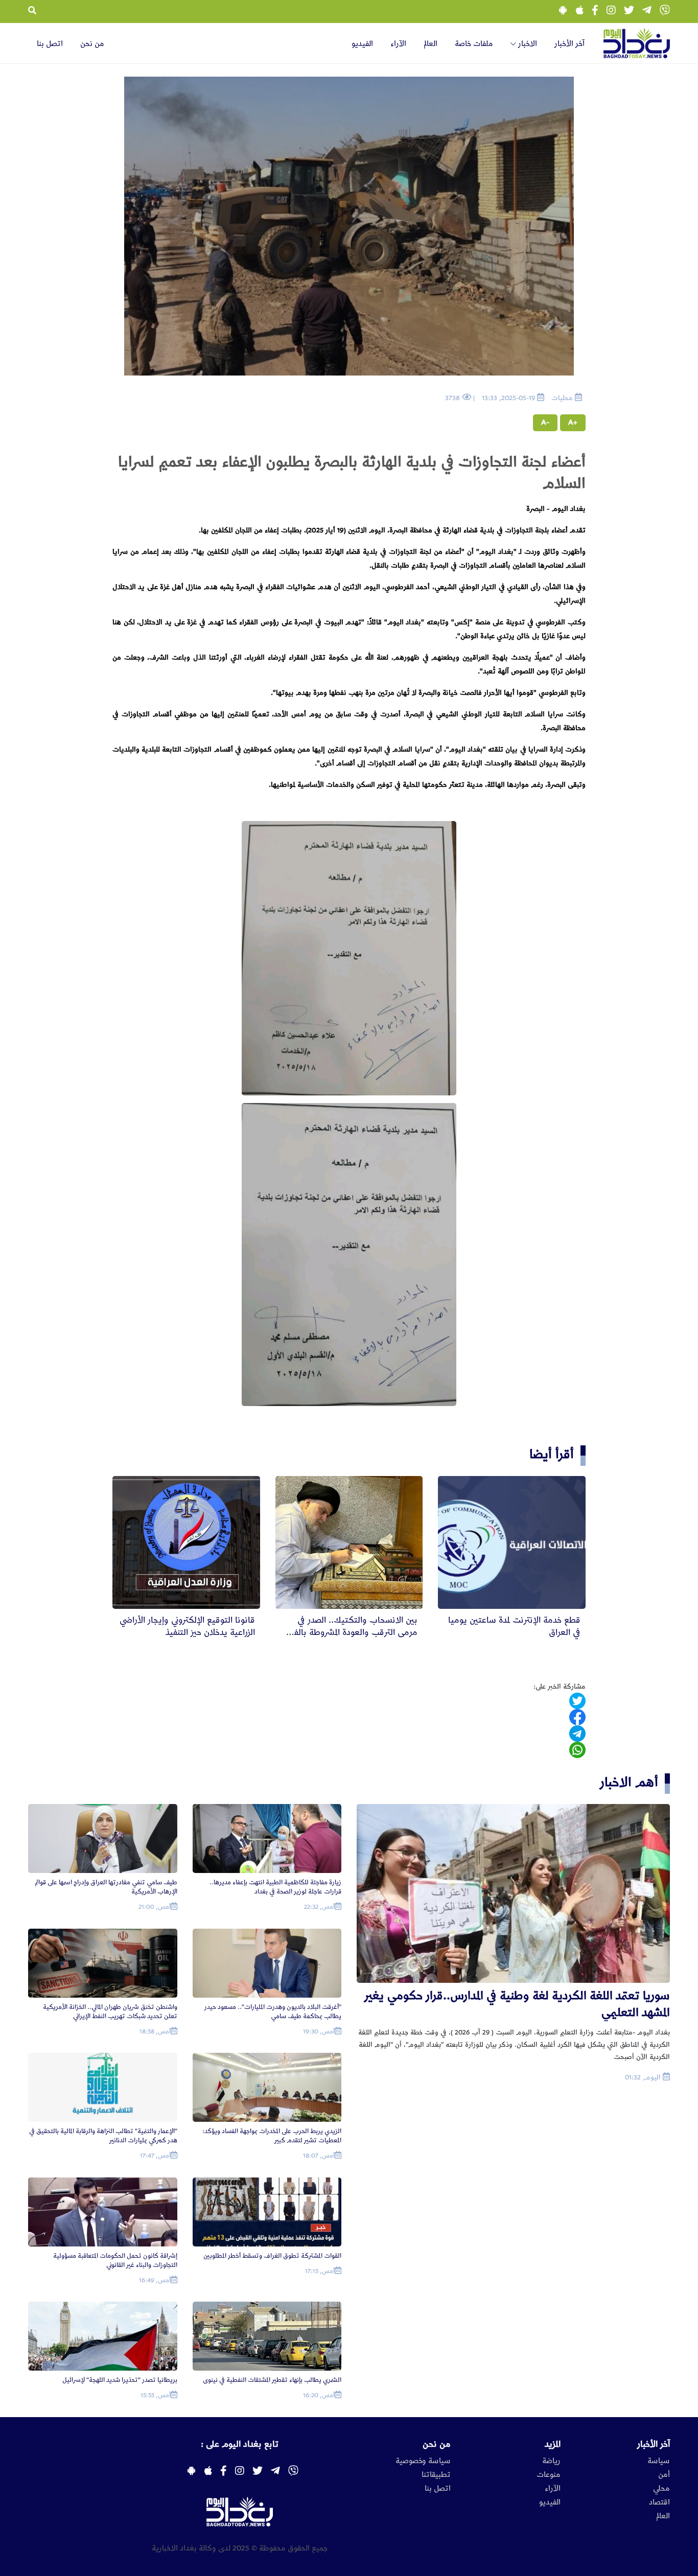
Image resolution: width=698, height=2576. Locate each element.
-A (545, 423)
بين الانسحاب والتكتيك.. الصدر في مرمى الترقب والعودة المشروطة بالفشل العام (349, 1632)
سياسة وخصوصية (423, 2461)
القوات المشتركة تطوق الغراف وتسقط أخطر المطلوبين (272, 2256)
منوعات (549, 2475)
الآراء (398, 44)
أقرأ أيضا (552, 1454)
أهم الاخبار (629, 1782)
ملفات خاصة (474, 44)
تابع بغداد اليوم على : (240, 2444)
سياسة (659, 2461)
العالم (431, 44)
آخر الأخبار (569, 44)
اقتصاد (659, 2502)
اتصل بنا (50, 44)
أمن (664, 2475)
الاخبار (527, 44)
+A (573, 423)
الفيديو (362, 44)
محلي (661, 2489)
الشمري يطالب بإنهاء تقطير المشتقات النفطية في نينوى (272, 2380)
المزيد (553, 2444)
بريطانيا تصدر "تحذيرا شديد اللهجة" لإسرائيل (120, 2380)
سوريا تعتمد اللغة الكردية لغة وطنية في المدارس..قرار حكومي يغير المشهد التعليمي (517, 2004)
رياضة (551, 2461)
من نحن (92, 44)
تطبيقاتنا (436, 2475)
